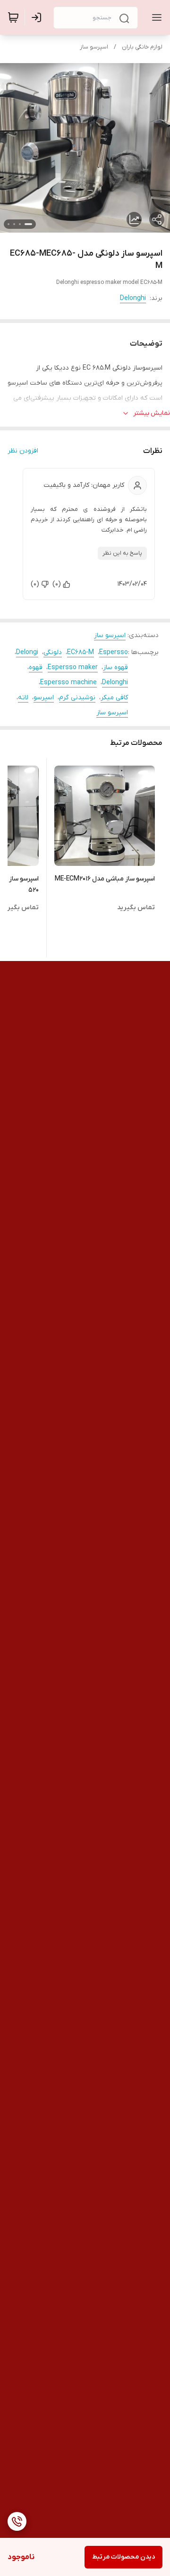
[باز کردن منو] (155, 17)
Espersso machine (68, 682)
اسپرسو (44, 698)
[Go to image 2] (20, 224)
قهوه (36, 667)
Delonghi (133, 298)
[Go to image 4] (8, 224)
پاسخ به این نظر (122, 553)
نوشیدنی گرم (77, 698)
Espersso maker (73, 667)
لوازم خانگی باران (142, 47)
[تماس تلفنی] (17, 2521)
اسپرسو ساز (94, 47)
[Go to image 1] (28, 224)
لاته (23, 698)
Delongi (27, 652)
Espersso (114, 652)
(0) (57, 584)
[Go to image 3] (14, 224)
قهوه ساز (115, 667)
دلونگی (53, 652)
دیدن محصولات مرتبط (123, 2557)
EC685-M (81, 652)
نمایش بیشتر (152, 413)
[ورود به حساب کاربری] (38, 17)
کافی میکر (114, 698)
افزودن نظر (23, 451)
